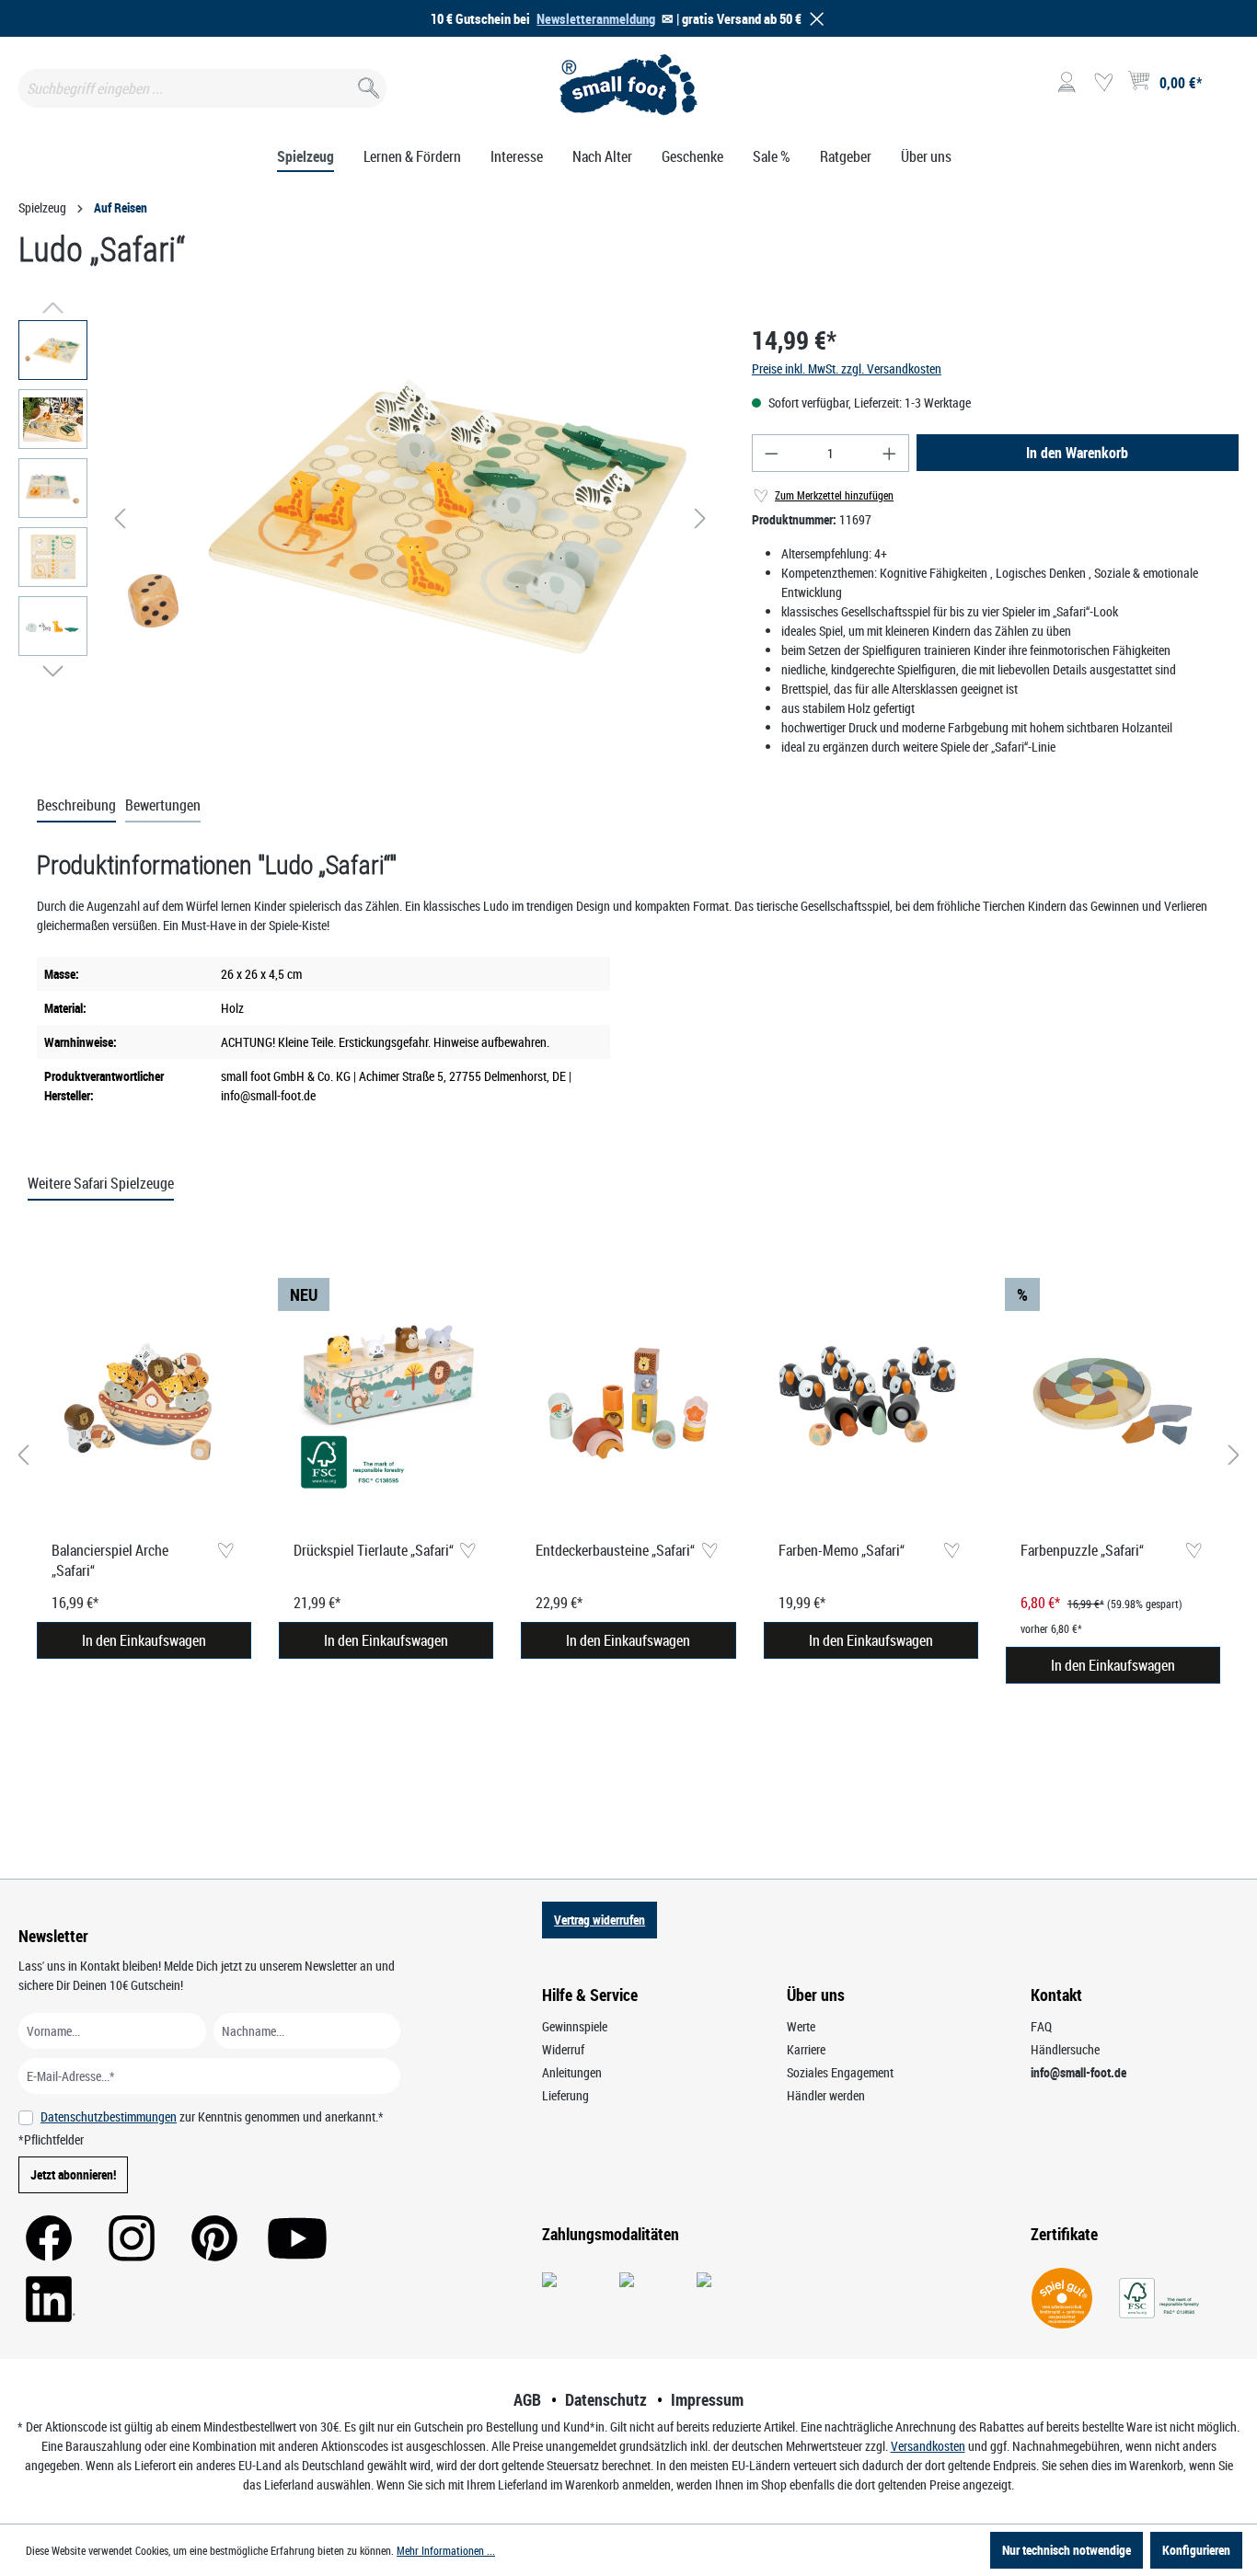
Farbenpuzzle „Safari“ (1082, 1550)
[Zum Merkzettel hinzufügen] (225, 1552)
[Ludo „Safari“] (410, 518)
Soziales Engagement (840, 2072)
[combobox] (202, 88)
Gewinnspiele (575, 2026)
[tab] (76, 806)
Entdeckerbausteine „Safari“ (615, 1550)
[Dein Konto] (1067, 83)
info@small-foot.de (1078, 2072)
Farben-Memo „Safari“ (842, 1550)
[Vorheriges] (120, 518)
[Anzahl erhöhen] (890, 453)
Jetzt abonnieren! (73, 2174)
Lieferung (565, 2095)
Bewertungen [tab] (163, 805)
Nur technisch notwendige (1067, 2550)
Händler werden (826, 2095)
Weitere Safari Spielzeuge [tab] (101, 1183)
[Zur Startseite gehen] (628, 85)
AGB (527, 2399)
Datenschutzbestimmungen (109, 2116)
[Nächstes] (700, 518)
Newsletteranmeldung (596, 18)
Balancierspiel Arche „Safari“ (110, 1560)
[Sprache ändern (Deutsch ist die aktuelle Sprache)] (1223, 88)
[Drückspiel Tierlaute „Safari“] (386, 1402)
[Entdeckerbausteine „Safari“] (628, 1402)
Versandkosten (928, 2446)
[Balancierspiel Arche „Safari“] (144, 1402)
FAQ (1041, 2026)
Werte (801, 2026)
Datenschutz (606, 2399)
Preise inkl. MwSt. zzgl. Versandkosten (847, 368)
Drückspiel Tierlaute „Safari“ (374, 1550)
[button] (813, 19)
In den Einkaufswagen (144, 1640)
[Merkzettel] (1103, 83)
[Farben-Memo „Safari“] (871, 1402)
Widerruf (563, 2049)
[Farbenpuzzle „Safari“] (1113, 1402)
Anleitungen (572, 2072)
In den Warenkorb (1077, 453)
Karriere (806, 2049)
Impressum (707, 2399)
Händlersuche (1065, 2049)
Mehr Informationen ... (446, 2550)
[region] (367, 518)
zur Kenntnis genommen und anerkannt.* (212, 2116)
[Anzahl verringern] (771, 453)
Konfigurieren (1196, 2550)
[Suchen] (367, 84)
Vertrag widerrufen (600, 1920)
